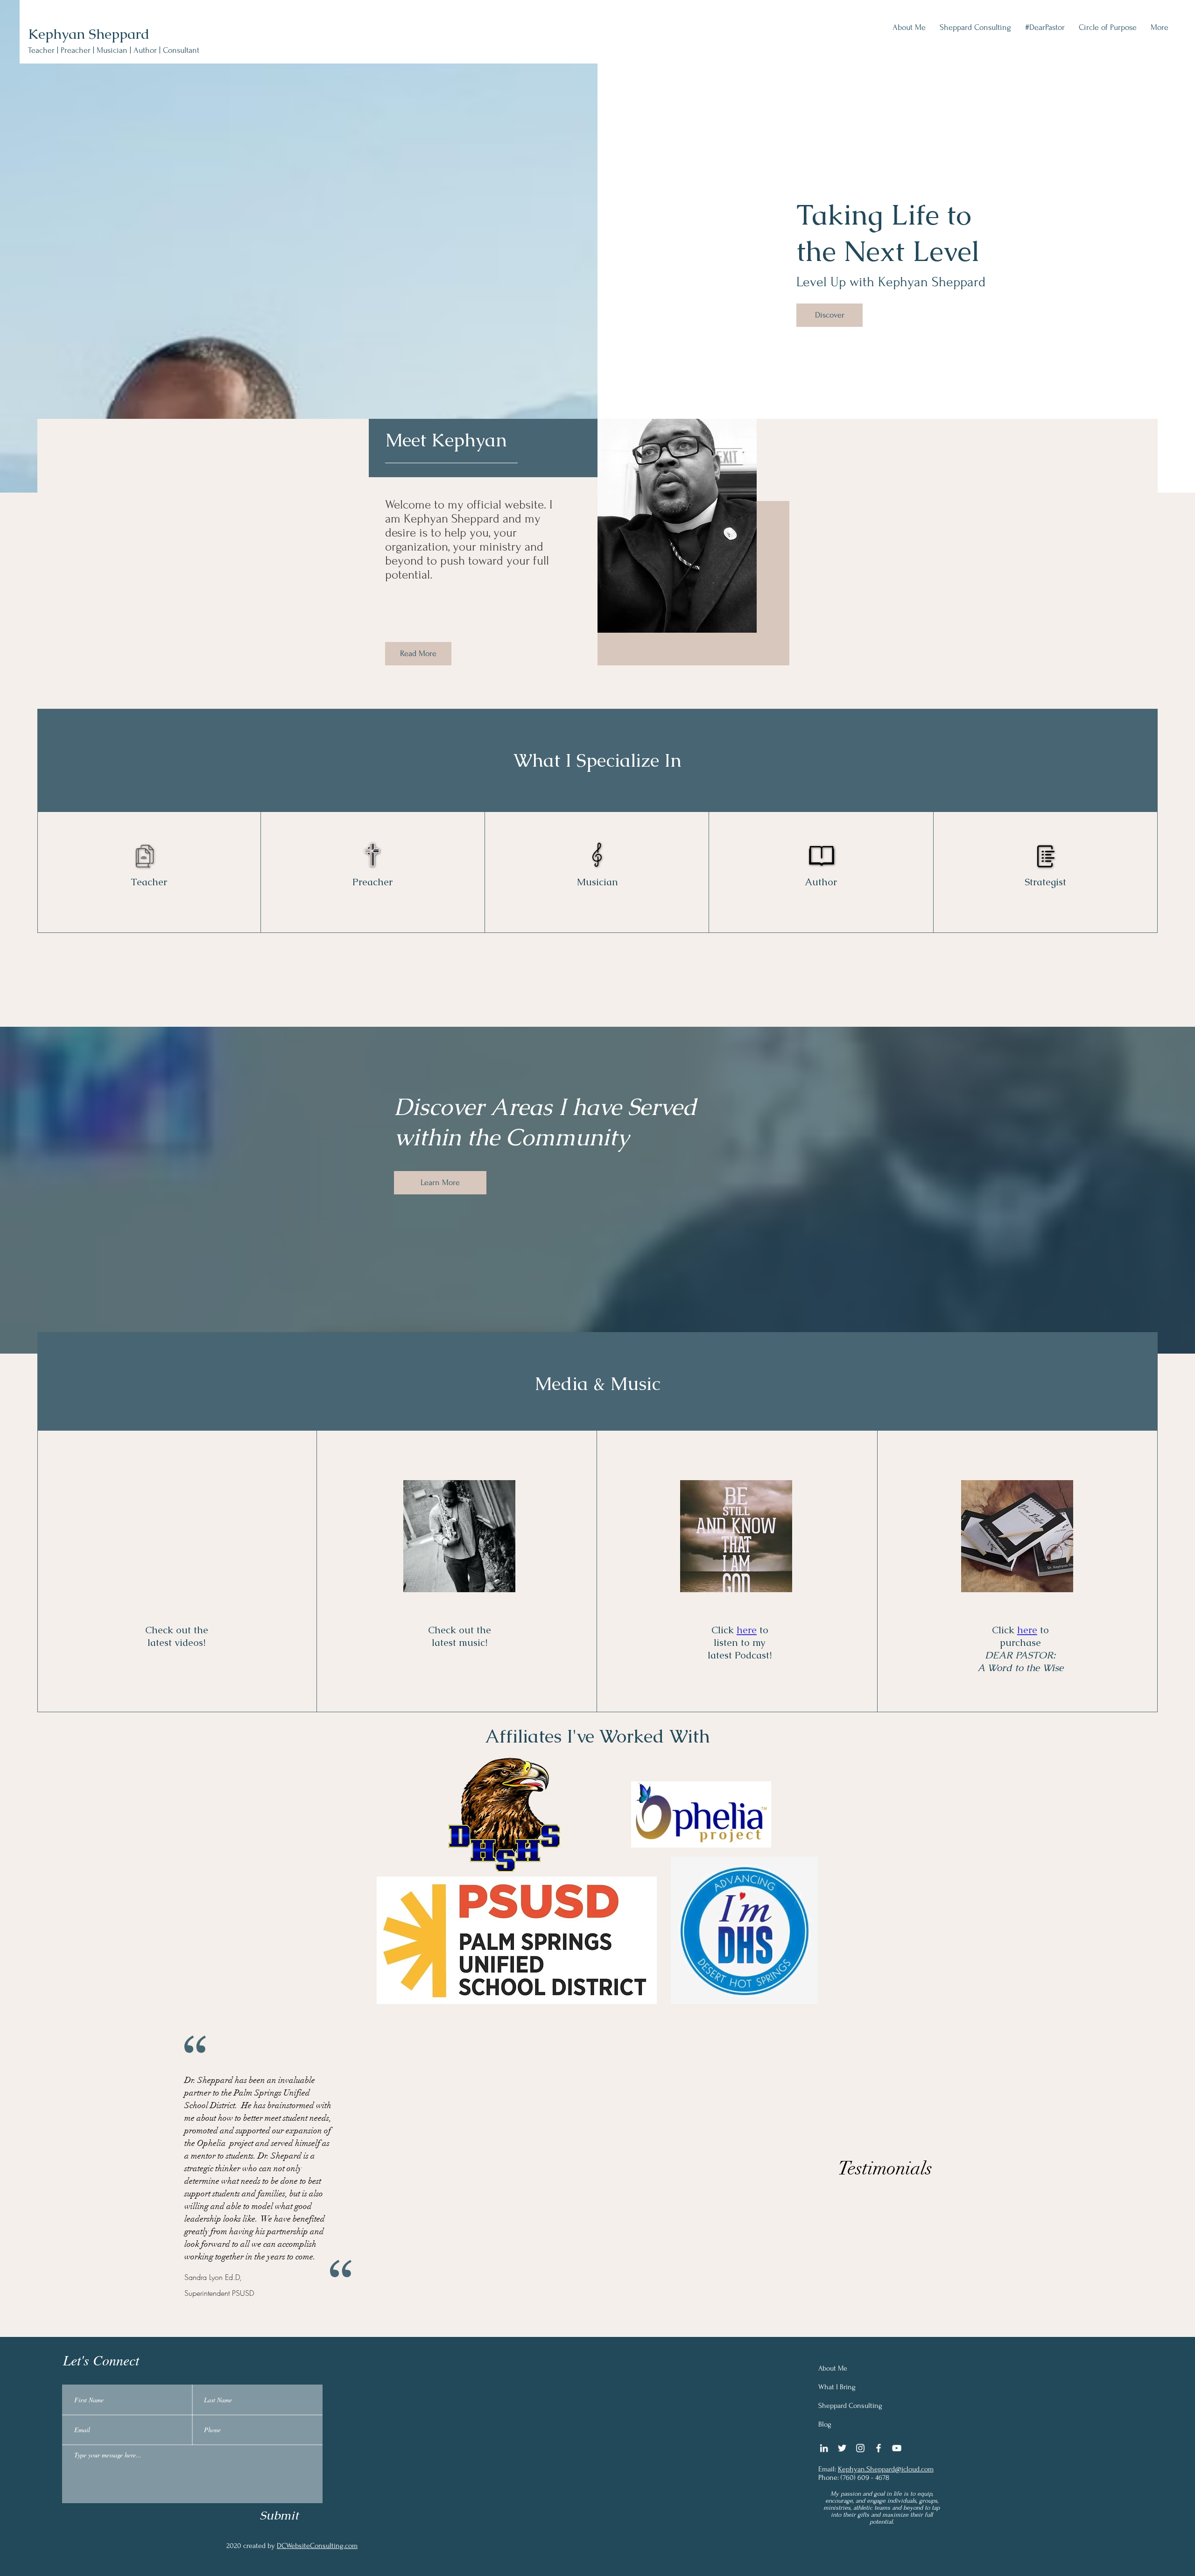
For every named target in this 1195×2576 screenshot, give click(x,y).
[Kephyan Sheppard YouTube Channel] (897, 2448)
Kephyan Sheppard (89, 34)
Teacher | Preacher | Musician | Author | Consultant (114, 50)
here (747, 1630)
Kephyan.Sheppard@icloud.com (886, 2469)
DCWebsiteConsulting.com (317, 2546)
